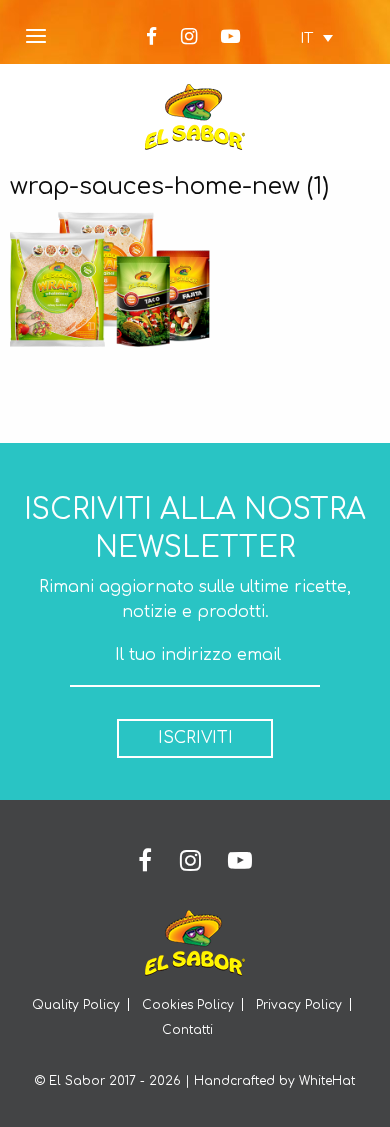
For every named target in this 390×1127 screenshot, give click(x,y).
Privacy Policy (299, 1005)
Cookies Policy (188, 1005)
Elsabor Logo (195, 117)
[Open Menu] (36, 37)
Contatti (187, 1030)
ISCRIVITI (195, 738)
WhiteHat (327, 1081)
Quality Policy (76, 1005)
